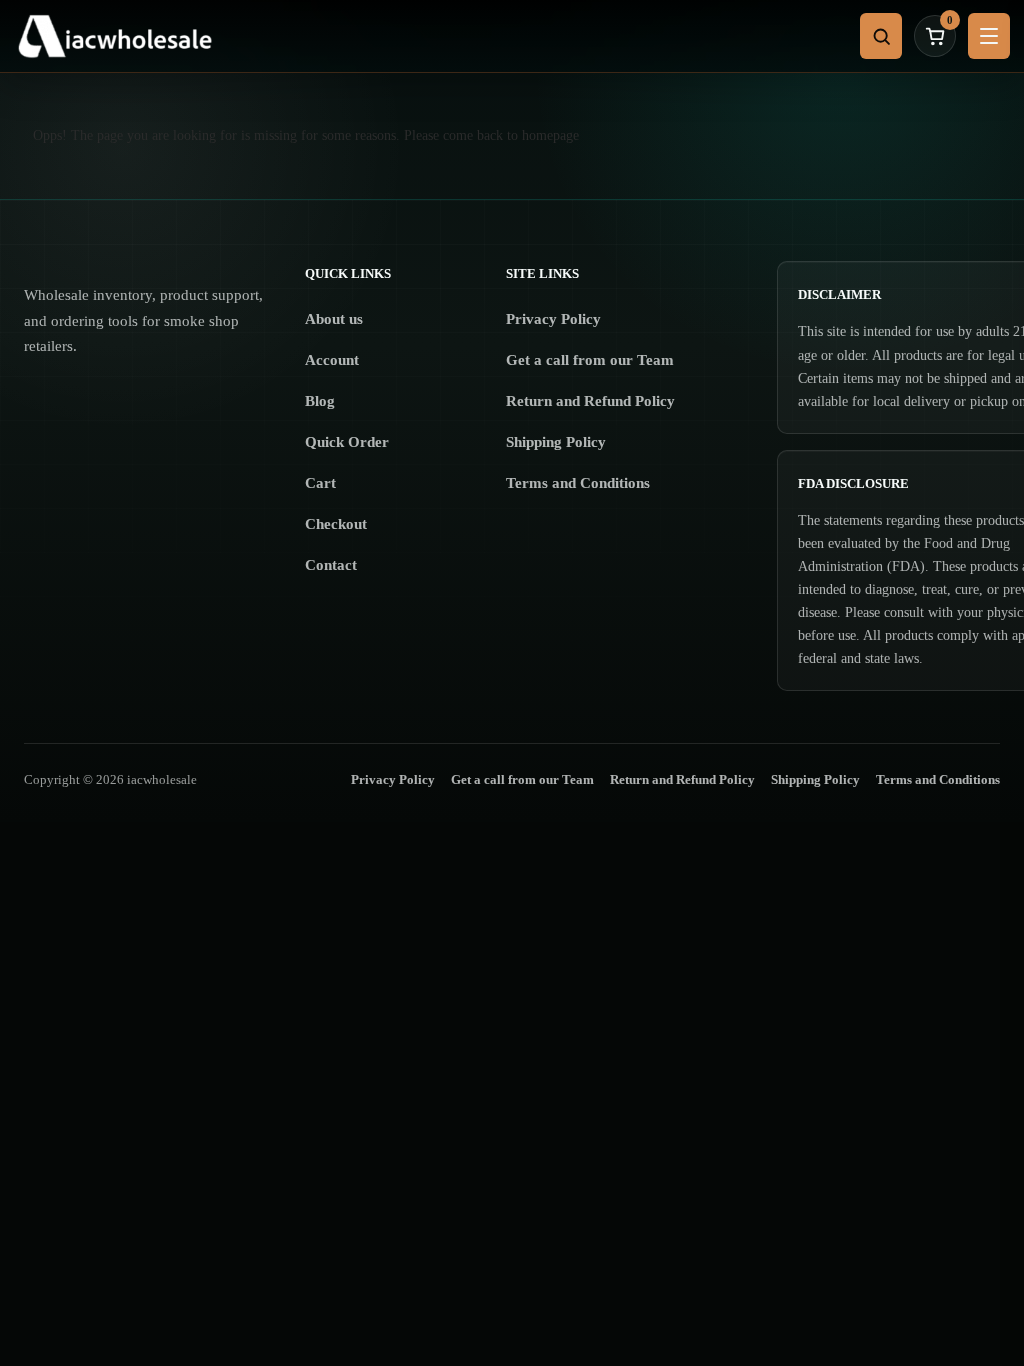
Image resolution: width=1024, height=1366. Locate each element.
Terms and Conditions (578, 483)
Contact (331, 565)
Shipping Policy (556, 442)
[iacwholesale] (430, 36)
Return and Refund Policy (590, 401)
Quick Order (347, 442)
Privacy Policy (553, 319)
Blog (320, 401)
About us (334, 319)
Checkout (336, 524)
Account (332, 360)
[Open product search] (881, 36)
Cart (320, 483)
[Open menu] (989, 36)
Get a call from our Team (590, 360)
